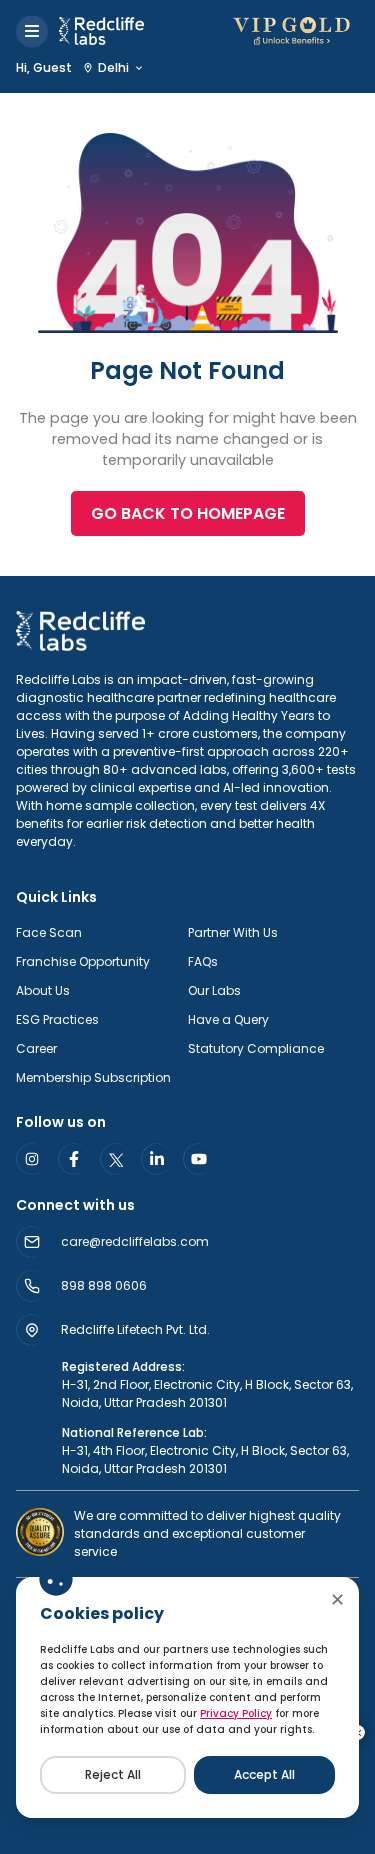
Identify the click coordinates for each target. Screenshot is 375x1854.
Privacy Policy (236, 1713)
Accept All (264, 1774)
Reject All (113, 1774)
